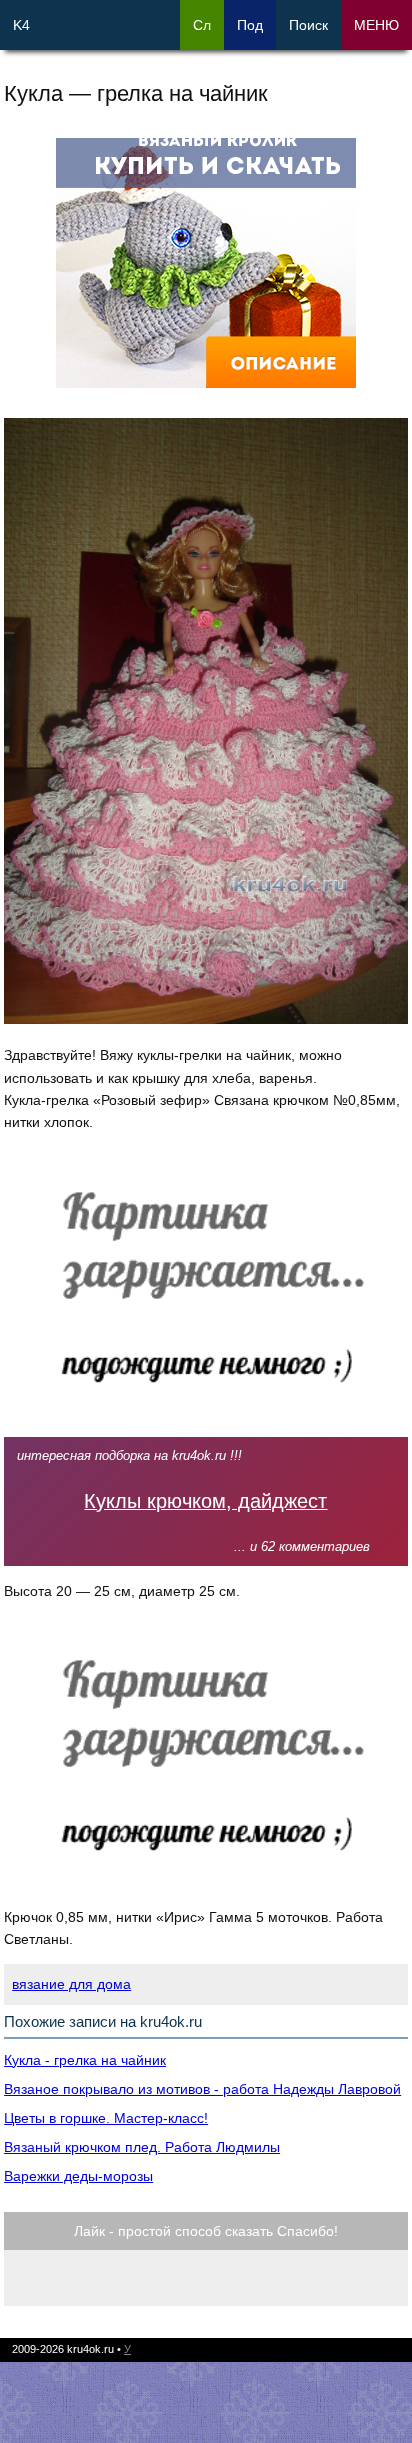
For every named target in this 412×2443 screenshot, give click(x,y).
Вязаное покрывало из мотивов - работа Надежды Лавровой (202, 2089)
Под (250, 25)
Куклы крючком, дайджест (205, 1501)
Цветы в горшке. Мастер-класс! (106, 2118)
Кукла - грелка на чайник (85, 2060)
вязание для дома (71, 1984)
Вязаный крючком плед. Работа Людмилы (142, 2147)
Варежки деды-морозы (78, 2176)
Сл (202, 25)
